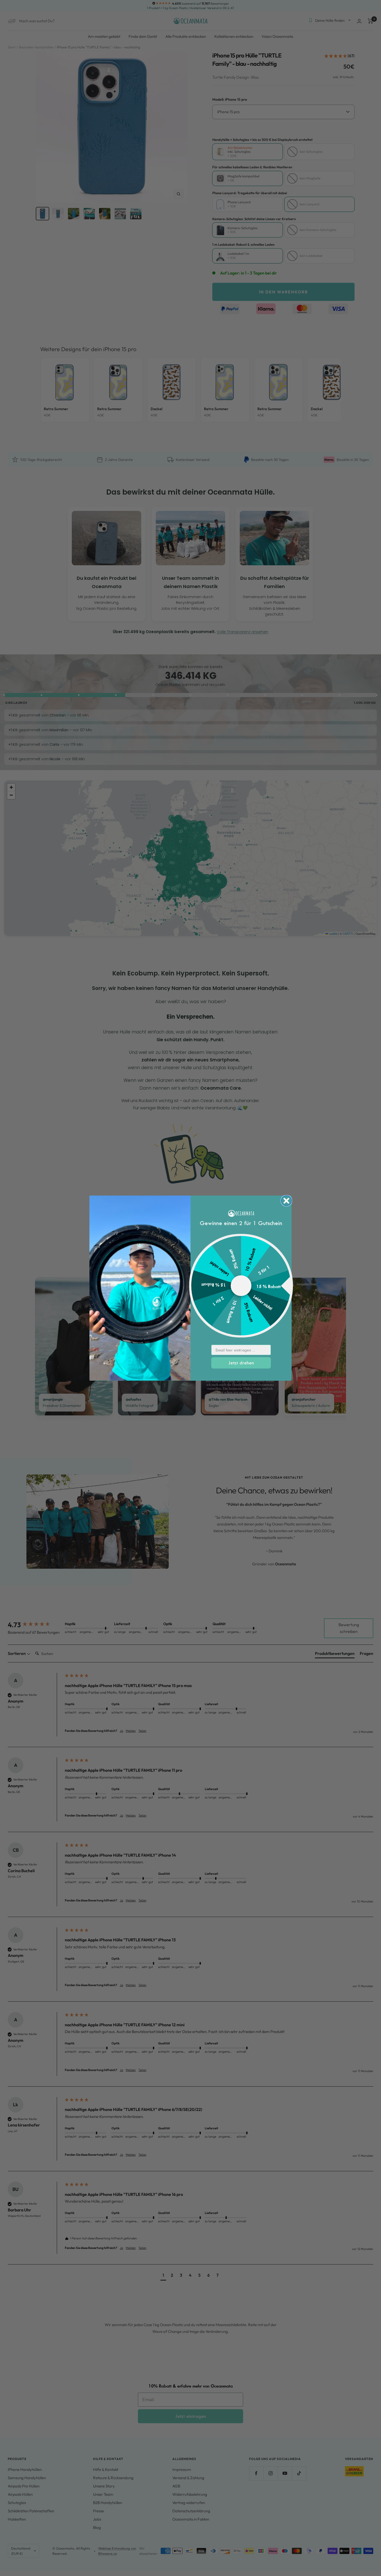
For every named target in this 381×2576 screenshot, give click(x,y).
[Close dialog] (286, 1201)
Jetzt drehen (241, 1363)
